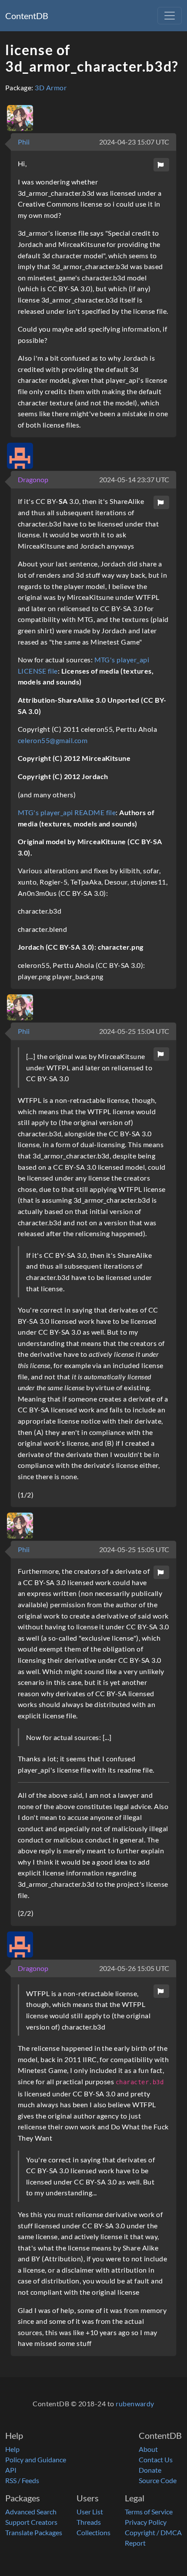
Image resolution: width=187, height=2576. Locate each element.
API (11, 2470)
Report (135, 2543)
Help (12, 2449)
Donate (150, 2470)
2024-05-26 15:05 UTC (134, 1968)
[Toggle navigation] (170, 16)
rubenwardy (135, 2403)
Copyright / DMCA (153, 2532)
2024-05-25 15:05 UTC (134, 1549)
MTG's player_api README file (67, 812)
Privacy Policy (146, 2522)
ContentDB (27, 16)
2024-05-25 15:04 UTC (134, 1031)
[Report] (161, 165)
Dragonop (33, 479)
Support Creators (31, 2522)
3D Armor (51, 87)
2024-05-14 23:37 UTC (134, 479)
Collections (93, 2532)
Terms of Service (149, 2512)
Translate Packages (34, 2532)
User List (90, 2512)
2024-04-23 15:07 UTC (134, 142)
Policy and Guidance (36, 2459)
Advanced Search (31, 2512)
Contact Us (156, 2459)
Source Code (158, 2480)
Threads (89, 2522)
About (148, 2449)
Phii (24, 142)
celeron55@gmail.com (53, 740)
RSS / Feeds (22, 2480)
